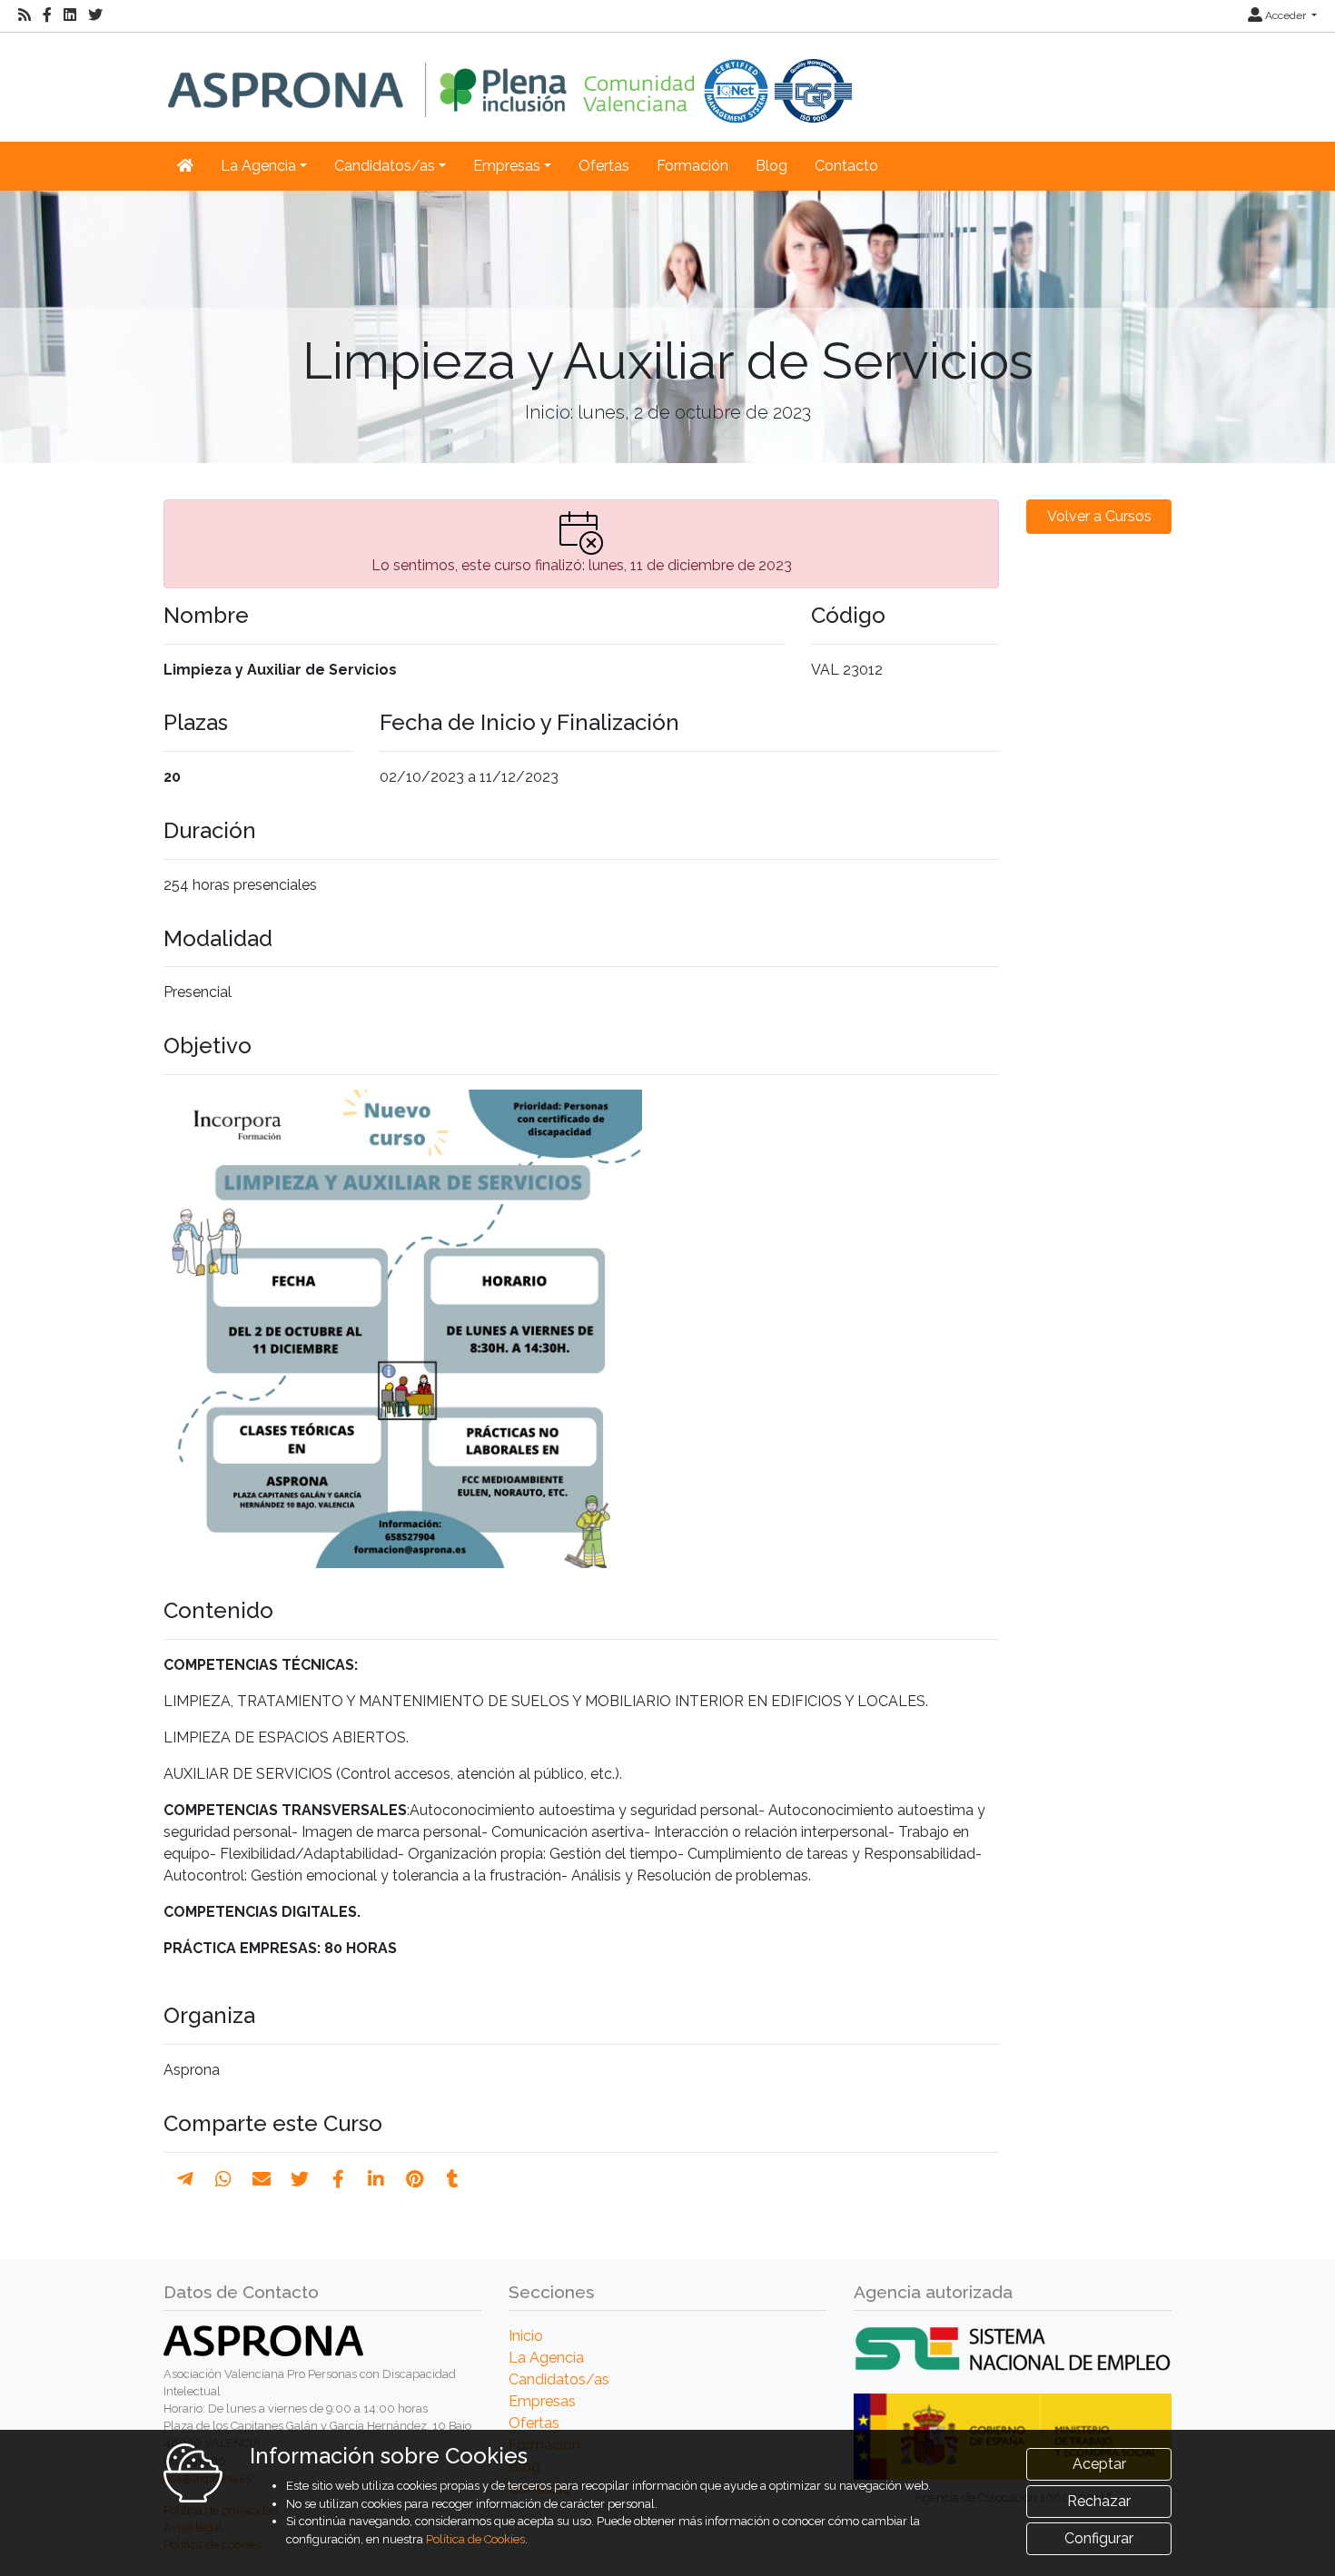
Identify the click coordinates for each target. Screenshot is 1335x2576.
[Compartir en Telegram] (185, 2179)
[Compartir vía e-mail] (262, 2179)
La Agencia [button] (258, 166)
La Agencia (546, 2358)
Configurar (1099, 2538)
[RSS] (25, 15)
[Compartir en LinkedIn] (376, 2179)
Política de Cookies (475, 2539)
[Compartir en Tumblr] (453, 2179)
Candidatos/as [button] (385, 166)
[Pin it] (415, 2179)
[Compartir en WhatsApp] (223, 2179)
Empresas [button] (507, 166)
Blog (771, 166)
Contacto (846, 166)
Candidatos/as (559, 2379)
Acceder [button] (1286, 15)
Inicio (526, 2336)
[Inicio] (510, 78)
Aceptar (1099, 2464)
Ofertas (604, 166)
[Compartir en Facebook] (338, 2179)
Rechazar (1099, 2501)
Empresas (542, 2401)
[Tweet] (300, 2179)
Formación (692, 166)
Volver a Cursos (1099, 516)
